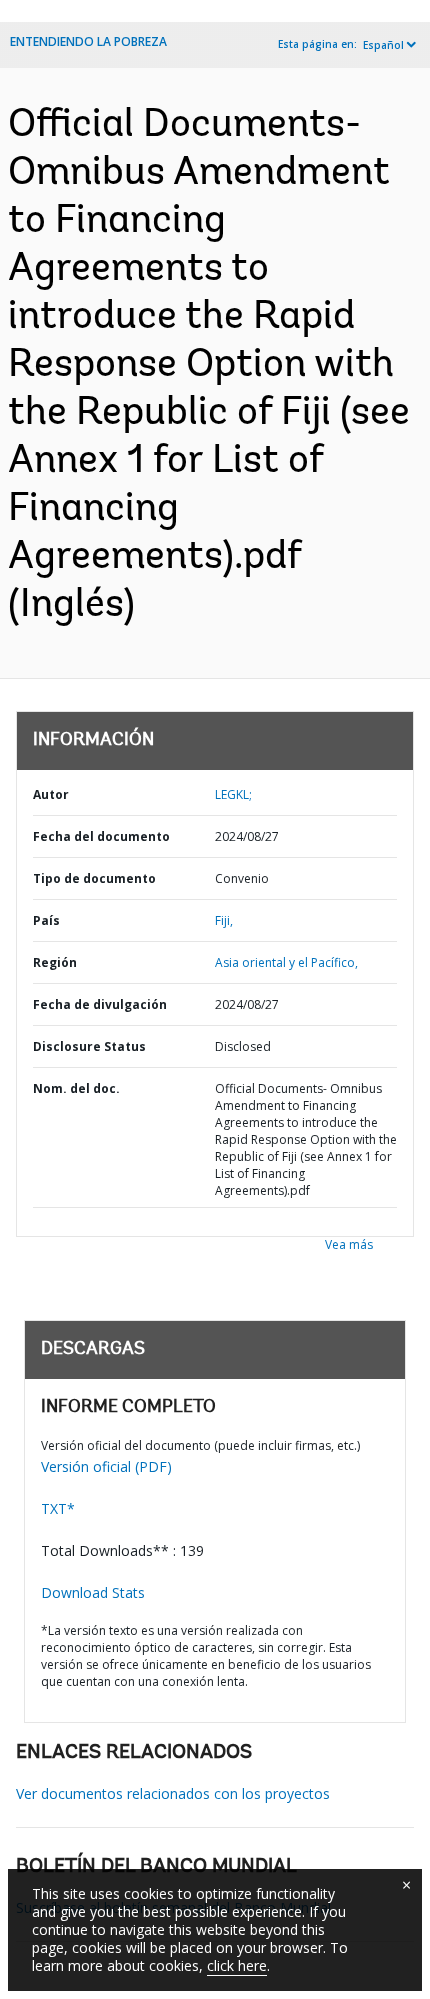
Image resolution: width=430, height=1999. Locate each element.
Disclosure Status (89, 1046)
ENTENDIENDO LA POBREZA (88, 41)
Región (55, 962)
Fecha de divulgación (100, 1004)
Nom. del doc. (76, 1088)
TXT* (58, 1508)
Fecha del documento (101, 836)
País (46, 920)
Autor (51, 794)
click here (237, 1965)
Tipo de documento (94, 878)
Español (383, 45)
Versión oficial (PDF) (106, 1466)
